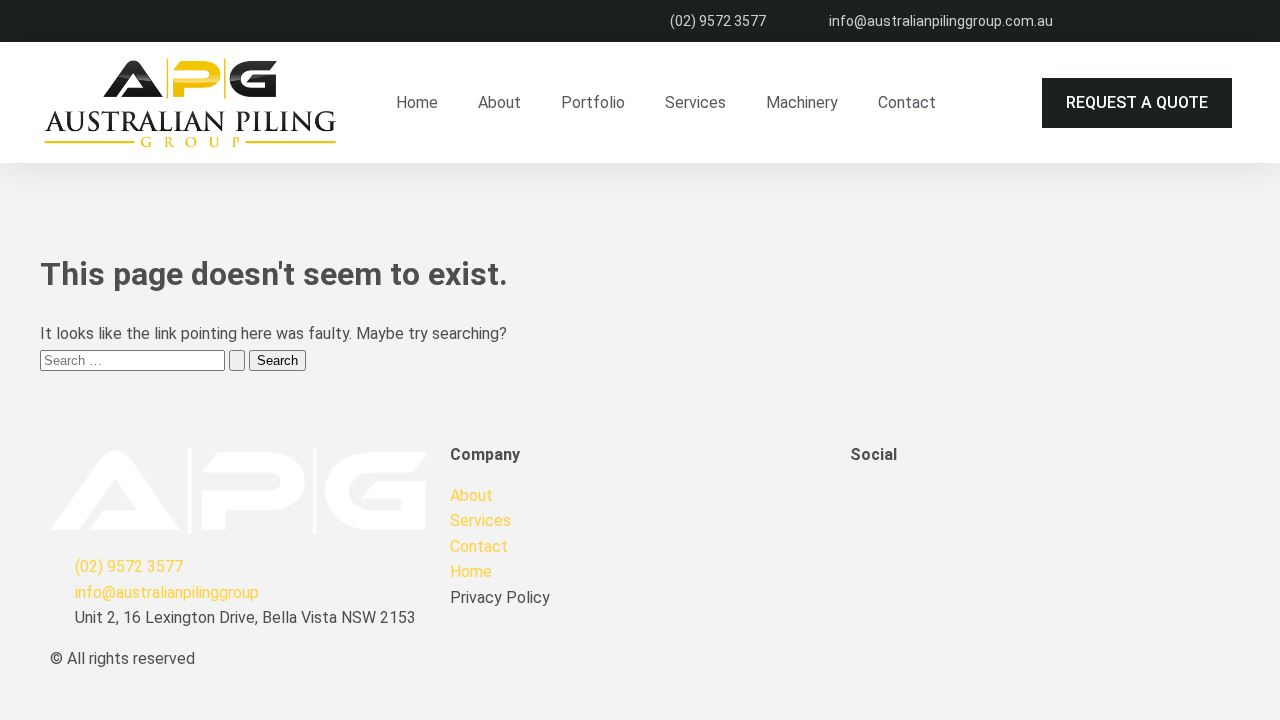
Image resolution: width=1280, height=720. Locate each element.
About (499, 102)
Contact (907, 102)
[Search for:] (144, 359)
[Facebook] (875, 508)
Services (695, 102)
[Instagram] (983, 508)
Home (417, 102)
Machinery (802, 102)
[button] (1137, 103)
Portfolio (593, 102)
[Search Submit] (237, 360)
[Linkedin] (929, 508)
